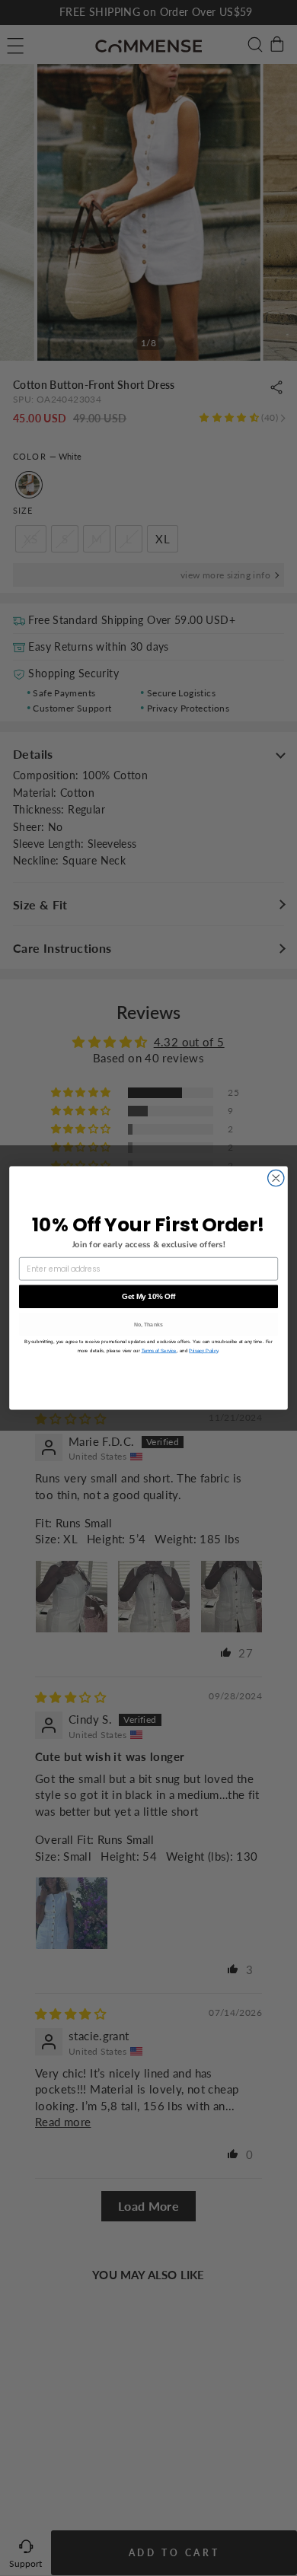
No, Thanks (149, 1325)
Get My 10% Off (148, 1296)
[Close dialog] (276, 1178)
